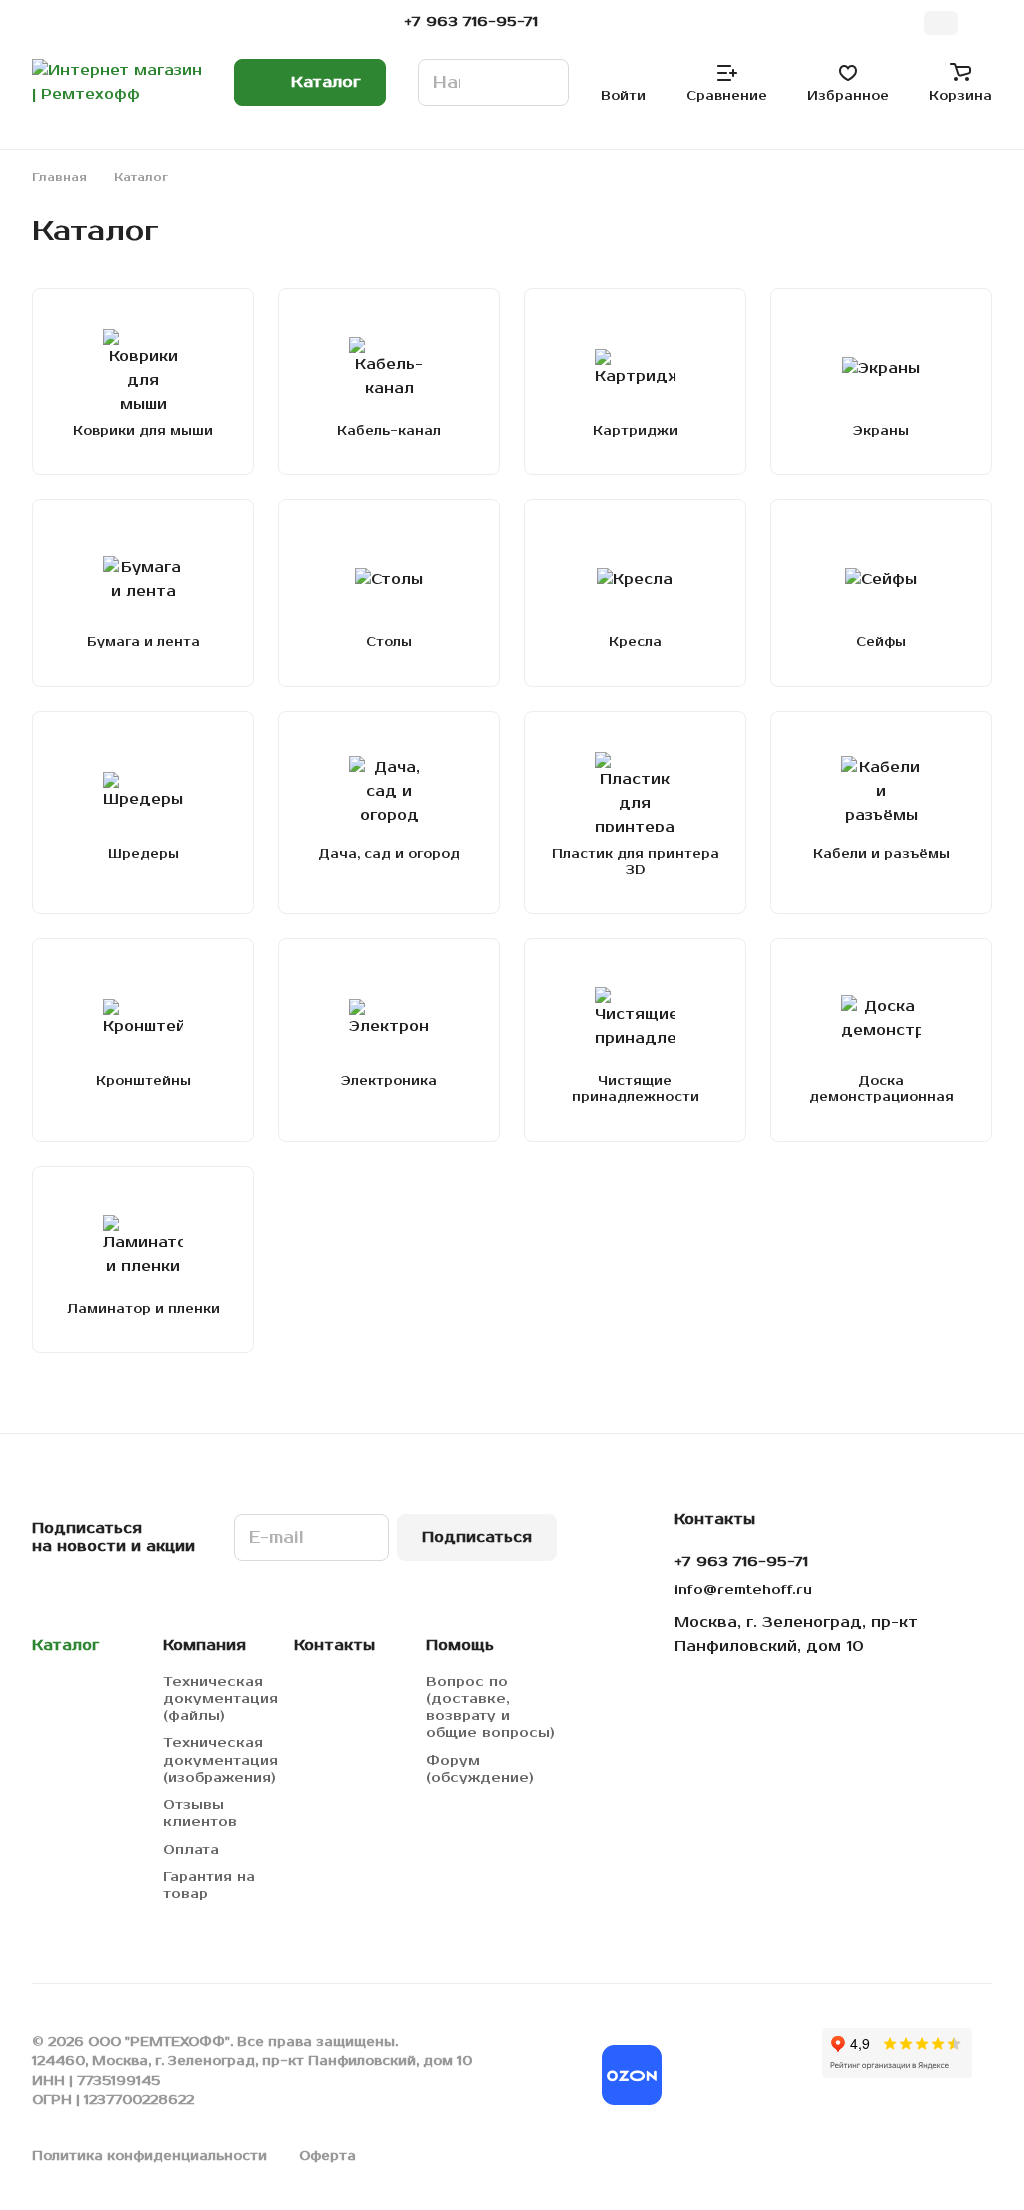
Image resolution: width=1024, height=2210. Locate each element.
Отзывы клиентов (200, 1813)
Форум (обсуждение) (480, 1769)
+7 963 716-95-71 (471, 22)
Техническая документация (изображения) (220, 1760)
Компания (204, 1645)
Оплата (191, 1850)
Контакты (334, 1645)
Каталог (65, 1645)
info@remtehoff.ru (743, 1590)
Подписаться (477, 1537)
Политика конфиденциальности (149, 2156)
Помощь (460, 1645)
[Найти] (544, 82)
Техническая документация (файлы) (220, 1699)
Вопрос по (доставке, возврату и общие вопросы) (490, 1707)
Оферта (327, 2156)
